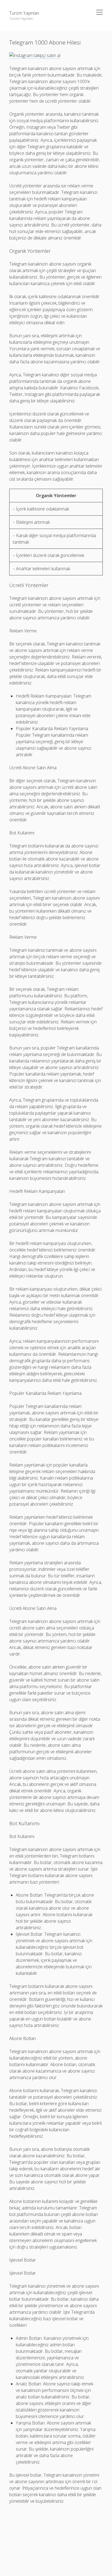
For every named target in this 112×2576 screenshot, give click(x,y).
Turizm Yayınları (24, 13)
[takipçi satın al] (35, 56)
